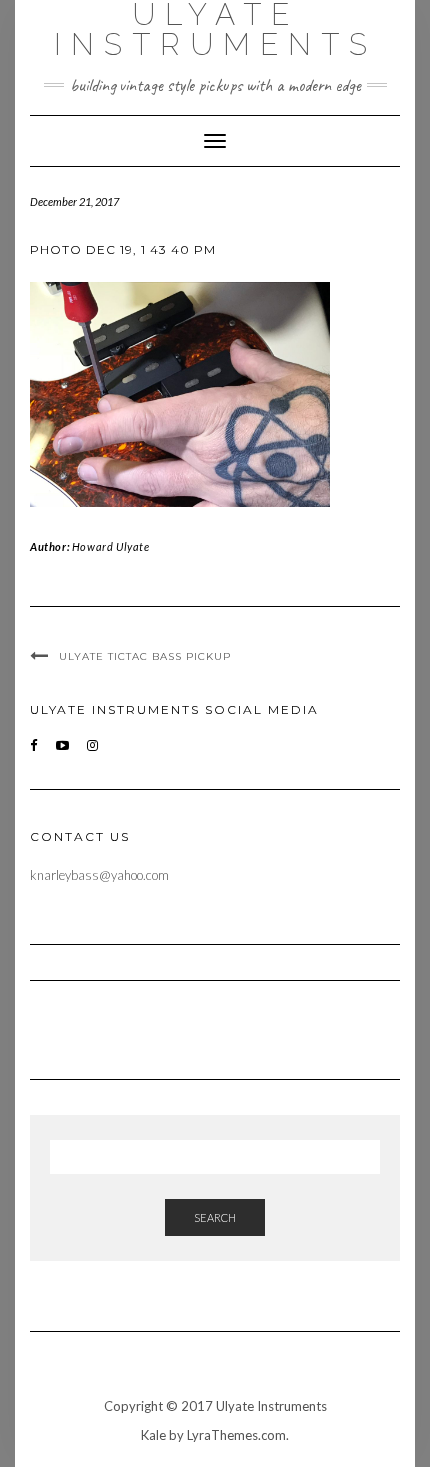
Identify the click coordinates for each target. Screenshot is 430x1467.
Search (215, 1217)
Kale (153, 1435)
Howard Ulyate (111, 546)
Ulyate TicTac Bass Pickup (145, 656)
